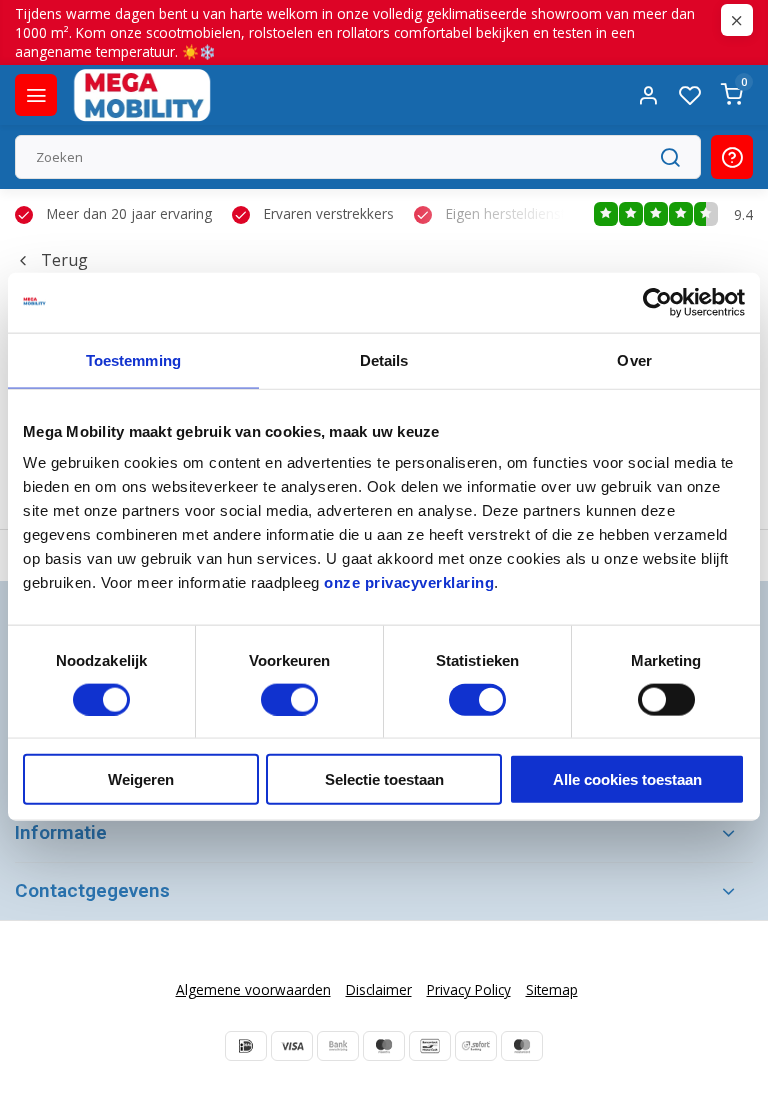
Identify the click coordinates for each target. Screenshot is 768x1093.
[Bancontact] (430, 1046)
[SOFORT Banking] (476, 1046)
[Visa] (292, 1046)
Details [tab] (384, 359)
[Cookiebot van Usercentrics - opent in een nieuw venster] (657, 302)
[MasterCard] (522, 1046)
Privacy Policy (469, 989)
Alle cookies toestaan (627, 779)
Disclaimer (379, 989)
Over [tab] (634, 359)
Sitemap (552, 989)
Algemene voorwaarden (253, 989)
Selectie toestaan (384, 779)
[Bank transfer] (338, 1046)
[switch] (289, 699)
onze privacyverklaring (409, 582)
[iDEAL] (246, 1046)
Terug (64, 260)
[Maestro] (384, 1046)
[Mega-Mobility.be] (142, 95)
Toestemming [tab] (133, 359)
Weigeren (141, 779)
